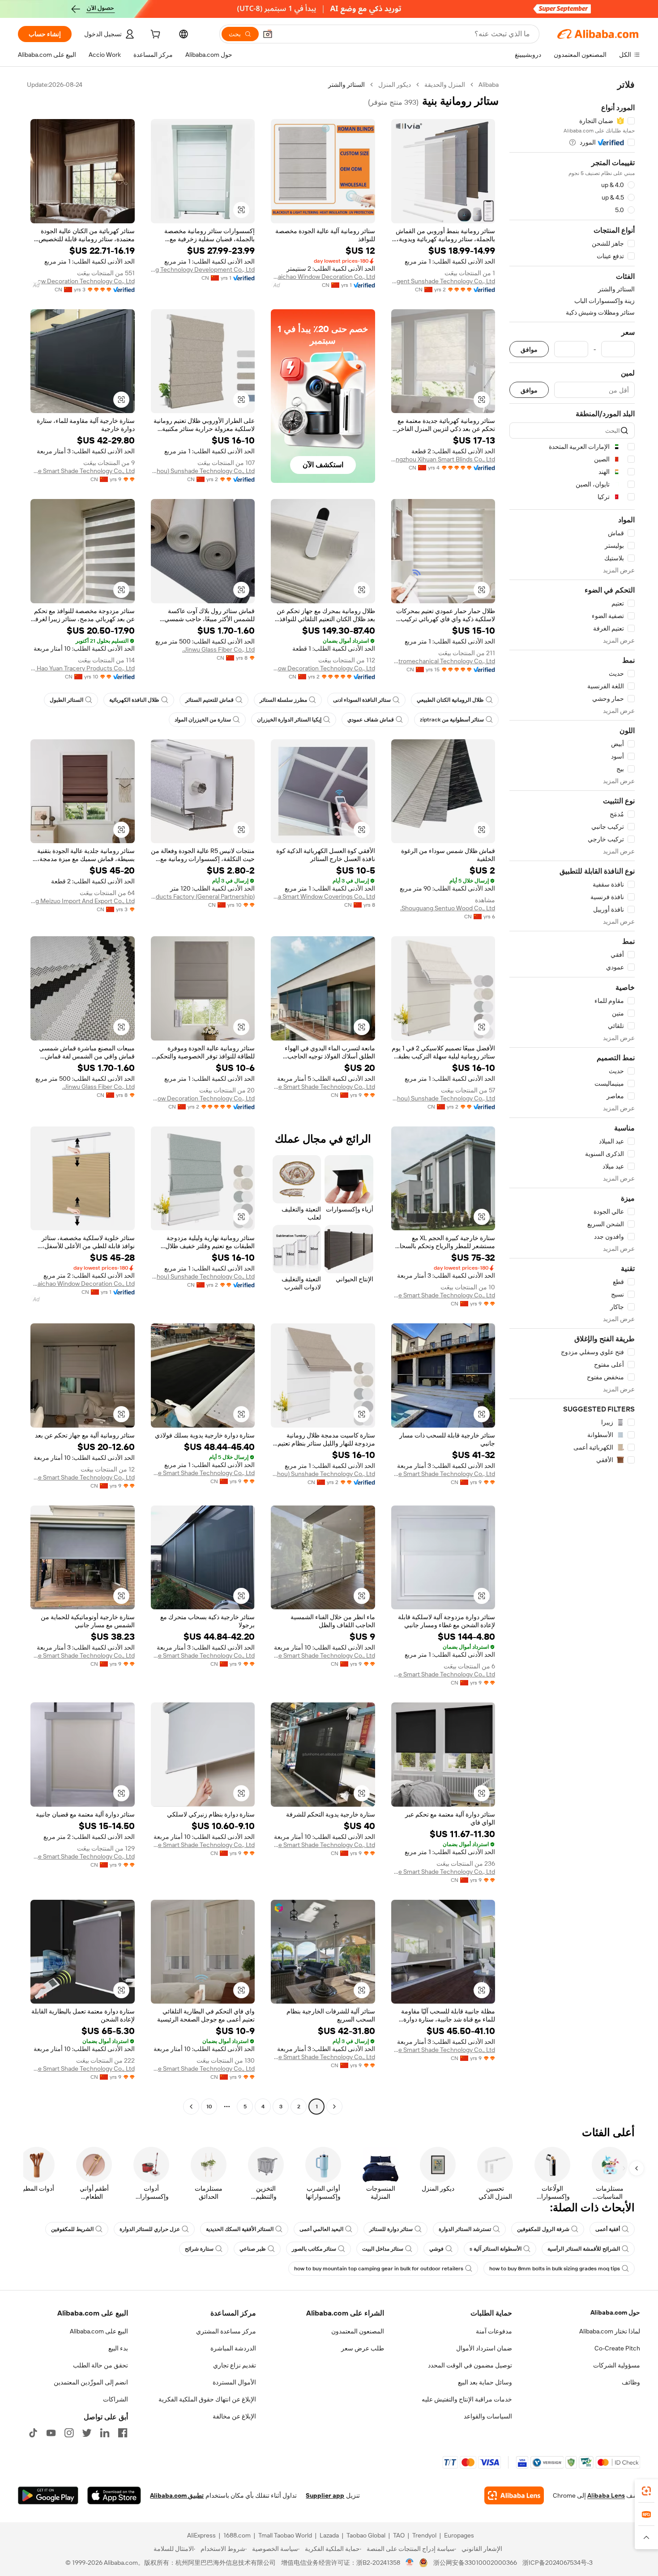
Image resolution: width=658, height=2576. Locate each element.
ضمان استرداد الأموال (484, 2348)
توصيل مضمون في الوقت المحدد (470, 2365)
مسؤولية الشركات (617, 2365)
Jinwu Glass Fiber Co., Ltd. (218, 649)
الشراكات (115, 2399)
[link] (646, 2491)
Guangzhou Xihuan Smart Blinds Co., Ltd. (443, 459)
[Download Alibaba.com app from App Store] (114, 2495)
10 (209, 2107)
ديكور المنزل (395, 85)
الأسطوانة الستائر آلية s (496, 2249)
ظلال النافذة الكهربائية (134, 700)
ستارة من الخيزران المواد (203, 720)
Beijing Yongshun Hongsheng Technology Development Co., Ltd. (203, 269)
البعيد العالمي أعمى (321, 2229)
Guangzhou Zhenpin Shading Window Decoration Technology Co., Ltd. (323, 668)
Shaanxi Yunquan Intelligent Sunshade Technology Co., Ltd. (443, 281)
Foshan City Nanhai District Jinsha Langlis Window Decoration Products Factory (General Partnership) (203, 896)
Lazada (329, 2535)
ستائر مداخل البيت (383, 2249)
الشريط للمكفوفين (72, 2229)
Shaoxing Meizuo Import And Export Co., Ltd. (83, 901)
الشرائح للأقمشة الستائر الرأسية (584, 2249)
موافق (529, 349)
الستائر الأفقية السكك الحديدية (240, 2229)
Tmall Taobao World (285, 2535)
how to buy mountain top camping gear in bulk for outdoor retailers (379, 2269)
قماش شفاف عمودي (371, 720)
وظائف (631, 2382)
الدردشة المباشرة (233, 2348)
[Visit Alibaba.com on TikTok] (33, 2433)
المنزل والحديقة (445, 85)
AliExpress (201, 2535)
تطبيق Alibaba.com (177, 2495)
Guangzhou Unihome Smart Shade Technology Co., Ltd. (83, 471)
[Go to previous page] (334, 2107)
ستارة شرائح (199, 2249)
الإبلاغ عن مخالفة (234, 2416)
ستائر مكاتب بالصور (314, 2249)
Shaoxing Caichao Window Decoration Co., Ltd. (323, 277)
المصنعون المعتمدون (358, 2331)
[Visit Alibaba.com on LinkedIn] (105, 2433)
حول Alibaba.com (615, 2312)
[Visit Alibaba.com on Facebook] (123, 2433)
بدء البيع (118, 2348)
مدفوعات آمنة (494, 2331)
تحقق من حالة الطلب (100, 2365)
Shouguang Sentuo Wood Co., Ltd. (448, 908)
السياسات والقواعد (488, 2416)
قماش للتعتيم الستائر (209, 700)
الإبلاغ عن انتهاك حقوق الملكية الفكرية (207, 2399)
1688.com (237, 2535)
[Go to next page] (191, 2107)
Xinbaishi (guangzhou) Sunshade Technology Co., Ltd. (203, 471)
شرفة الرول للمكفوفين (543, 2229)
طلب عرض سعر (363, 2348)
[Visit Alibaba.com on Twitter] (87, 2433)
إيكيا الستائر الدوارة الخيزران (289, 720)
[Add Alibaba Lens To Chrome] (514, 2495)
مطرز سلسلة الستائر (283, 700)
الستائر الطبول (66, 700)
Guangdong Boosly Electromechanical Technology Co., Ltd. (443, 661)
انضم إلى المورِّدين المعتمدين (91, 2382)
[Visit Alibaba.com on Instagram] (69, 2433)
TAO (399, 2535)
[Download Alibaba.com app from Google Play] (48, 2495)
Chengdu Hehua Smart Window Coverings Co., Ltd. (323, 896)
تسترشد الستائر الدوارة (465, 2229)
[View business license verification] (410, 2563)
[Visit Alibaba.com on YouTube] (51, 2433)
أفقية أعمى (608, 2229)
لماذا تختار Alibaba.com (610, 2331)
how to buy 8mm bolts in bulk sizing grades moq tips (555, 2269)
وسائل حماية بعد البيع (485, 2382)
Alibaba (489, 85)
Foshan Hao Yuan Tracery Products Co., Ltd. (83, 668)
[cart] (154, 35)
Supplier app (325, 2495)
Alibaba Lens (606, 2495)
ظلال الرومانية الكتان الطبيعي (450, 700)
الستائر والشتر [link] (346, 85)
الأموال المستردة (234, 2382)
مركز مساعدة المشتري (226, 2331)
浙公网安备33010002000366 (475, 2563)
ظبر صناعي (253, 2249)
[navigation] (572, 1097)
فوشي (436, 2249)
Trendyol (424, 2535)
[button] (268, 34)
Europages (459, 2535)
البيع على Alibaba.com (99, 2331)
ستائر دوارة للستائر (391, 2229)
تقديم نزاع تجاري (235, 2365)
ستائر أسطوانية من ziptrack (452, 720)
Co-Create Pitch (617, 2348)
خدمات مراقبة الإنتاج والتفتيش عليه (467, 2399)
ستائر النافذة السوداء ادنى (362, 700)
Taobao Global (366, 2535)
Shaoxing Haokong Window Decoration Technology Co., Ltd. (83, 281)
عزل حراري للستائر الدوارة (150, 2229)
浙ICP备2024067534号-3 (558, 2563)
